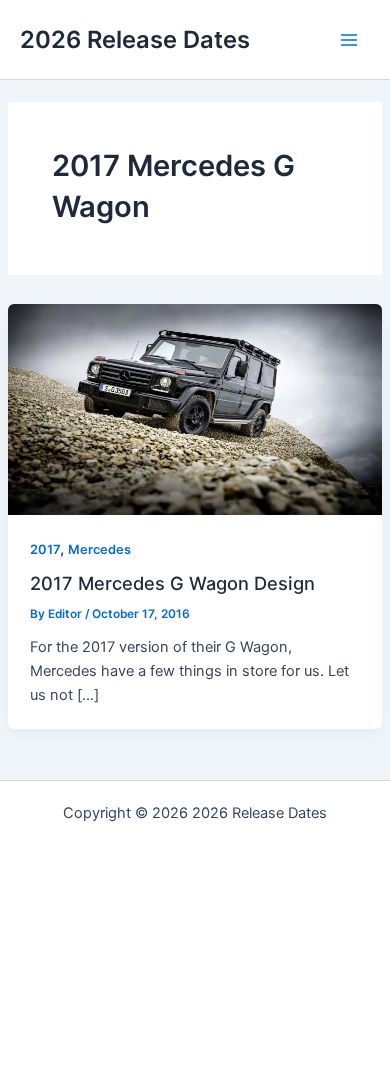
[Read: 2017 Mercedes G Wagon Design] (195, 409)
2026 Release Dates (135, 39)
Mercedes (99, 549)
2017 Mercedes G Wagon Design (172, 583)
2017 (45, 549)
